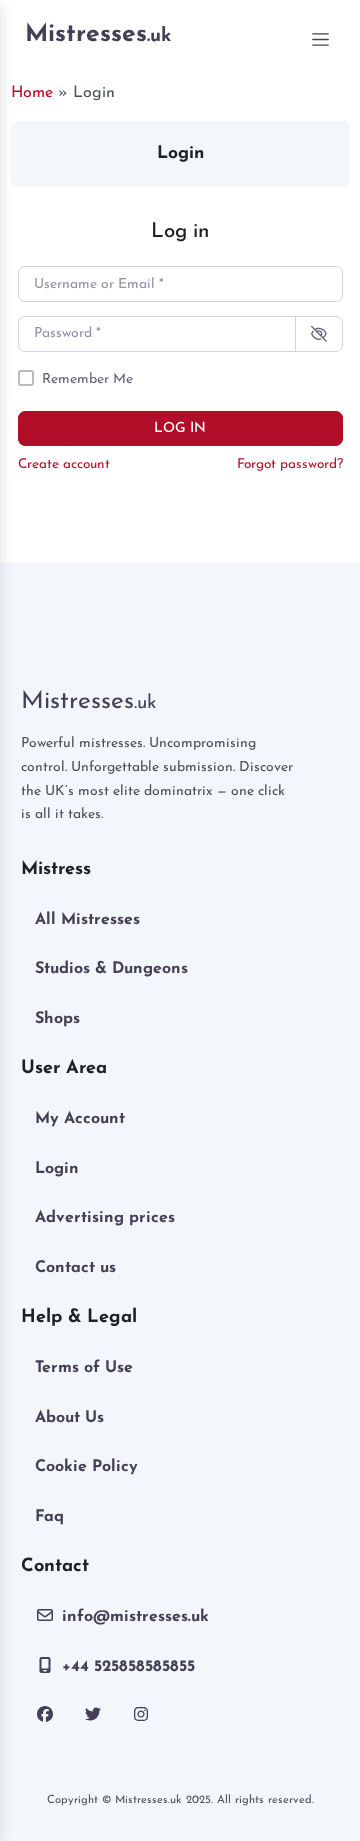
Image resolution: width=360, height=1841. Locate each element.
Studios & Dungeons (111, 969)
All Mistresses (87, 920)
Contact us (75, 1268)
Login (57, 1169)
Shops (57, 1019)
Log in (180, 428)
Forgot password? (290, 464)
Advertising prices (105, 1218)
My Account (80, 1119)
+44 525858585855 (128, 1667)
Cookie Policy (86, 1467)
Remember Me (87, 379)
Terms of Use (84, 1368)
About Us (69, 1418)
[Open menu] (321, 39)
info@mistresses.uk (135, 1617)
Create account (64, 464)
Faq (49, 1517)
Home (32, 93)
